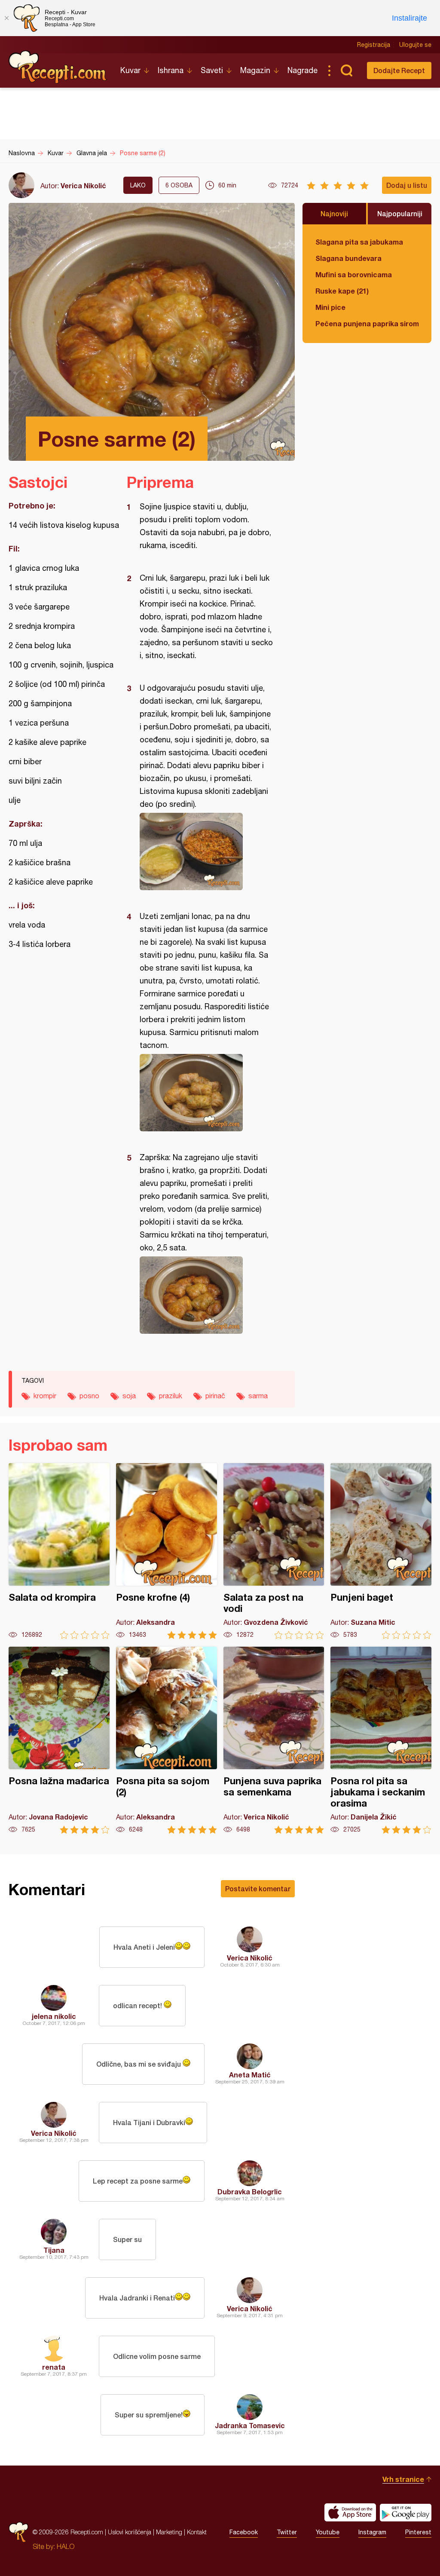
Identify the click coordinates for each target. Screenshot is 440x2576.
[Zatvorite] (6, 18)
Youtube (328, 2532)
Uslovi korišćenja (130, 2532)
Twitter (287, 2532)
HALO (66, 2546)
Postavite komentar (258, 1888)
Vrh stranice (403, 2479)
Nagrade (302, 70)
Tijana (54, 2250)
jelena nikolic (54, 2016)
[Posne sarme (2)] (206, 852)
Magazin (255, 70)
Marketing (169, 2532)
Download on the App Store (350, 2512)
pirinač (215, 1396)
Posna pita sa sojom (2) (167, 1740)
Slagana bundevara (348, 258)
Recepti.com (58, 67)
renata (54, 2367)
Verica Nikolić (83, 185)
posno (89, 1396)
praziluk (171, 1396)
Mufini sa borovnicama (354, 274)
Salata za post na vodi (274, 1551)
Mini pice (330, 307)
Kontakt (197, 2532)
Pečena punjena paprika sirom (367, 323)
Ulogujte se (415, 45)
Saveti (212, 70)
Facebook (244, 2532)
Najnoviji (334, 213)
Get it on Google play (406, 2512)
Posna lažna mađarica (59, 1740)
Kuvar (130, 70)
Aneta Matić (250, 2075)
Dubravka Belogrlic (250, 2192)
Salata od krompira (59, 1551)
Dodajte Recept (399, 70)
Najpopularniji (400, 213)
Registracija (374, 45)
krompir (45, 1396)
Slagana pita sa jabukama (359, 242)
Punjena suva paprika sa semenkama (274, 1740)
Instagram (372, 2532)
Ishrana (171, 70)
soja (129, 1396)
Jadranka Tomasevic (250, 2425)
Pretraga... (346, 70)
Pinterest (418, 2532)
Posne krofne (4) (167, 1551)
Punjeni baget (381, 1551)
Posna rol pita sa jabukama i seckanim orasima (381, 1740)
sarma (258, 1396)
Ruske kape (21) (342, 291)
